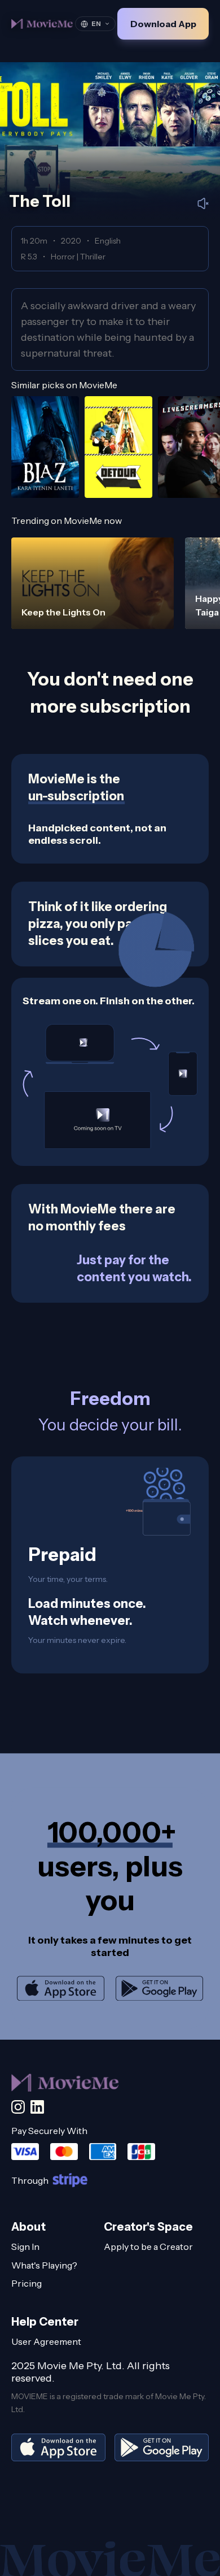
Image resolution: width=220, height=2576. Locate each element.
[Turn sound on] (203, 203)
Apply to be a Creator (148, 2247)
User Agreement (46, 2341)
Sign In (25, 2247)
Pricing (27, 2283)
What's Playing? (44, 2265)
